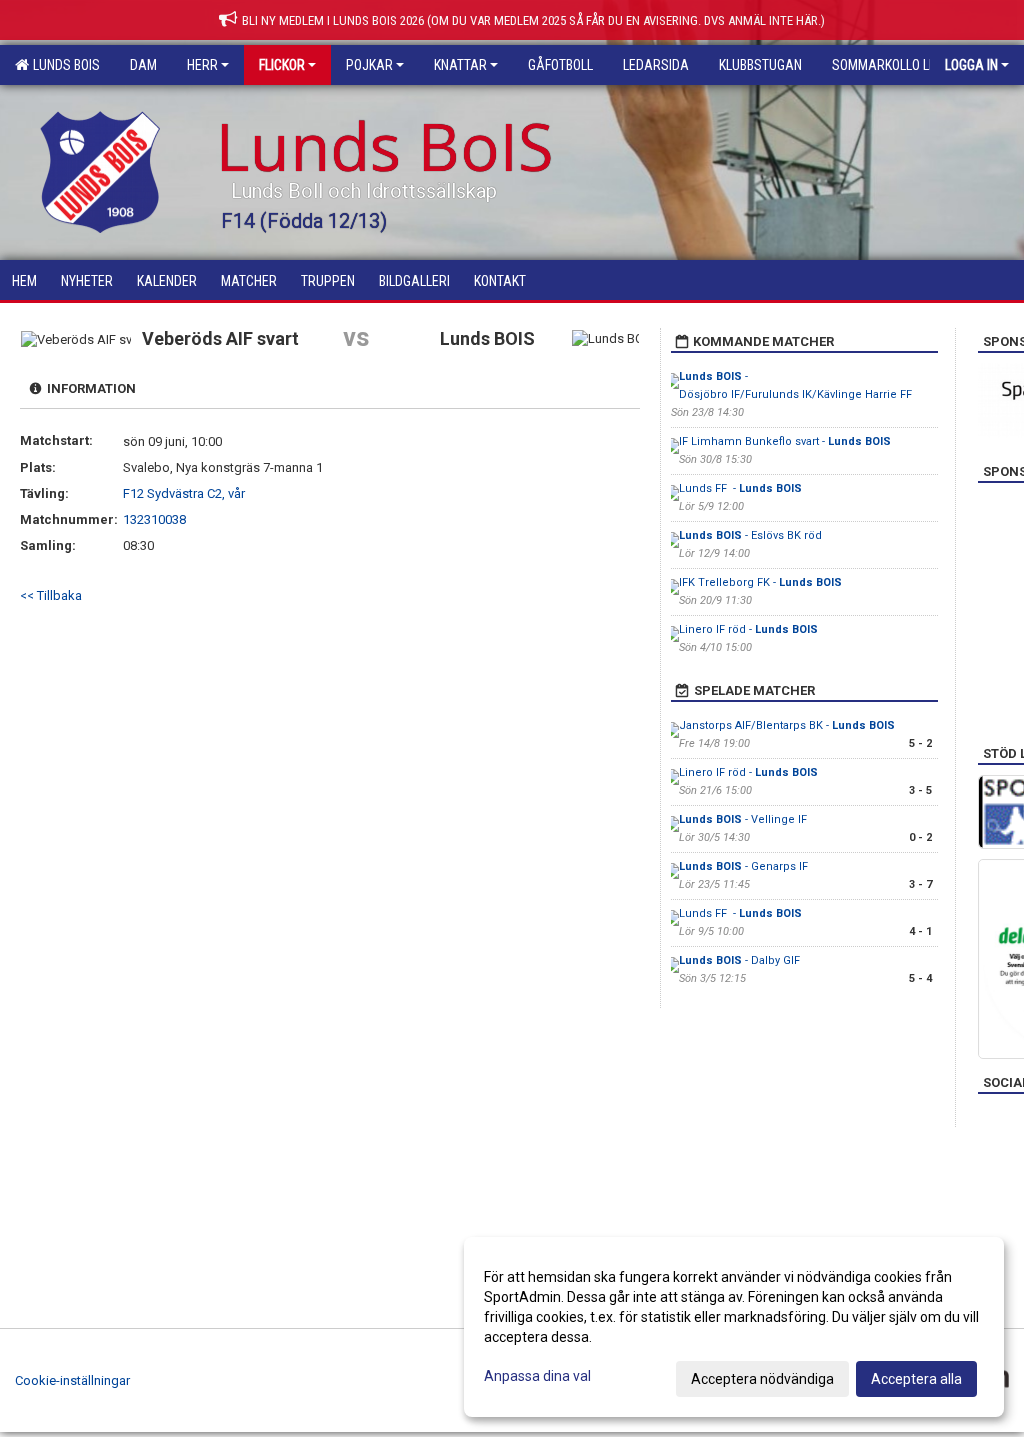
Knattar (460, 65)
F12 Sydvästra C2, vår (184, 493)
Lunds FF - (740, 488)
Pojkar (369, 65)
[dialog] (734, 1327)
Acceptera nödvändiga (762, 1379)
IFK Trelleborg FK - (760, 582)
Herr (202, 65)
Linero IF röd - (748, 629)
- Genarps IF (745, 866)
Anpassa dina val (537, 1376)
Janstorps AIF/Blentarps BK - (787, 725)
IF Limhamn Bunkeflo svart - (785, 441)
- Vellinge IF (743, 819)
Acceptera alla (916, 1379)
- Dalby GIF (739, 960)
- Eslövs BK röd (750, 535)
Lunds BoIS (63, 65)
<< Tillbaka (51, 595)
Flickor (282, 65)
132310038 (154, 519)
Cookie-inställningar (72, 1380)
